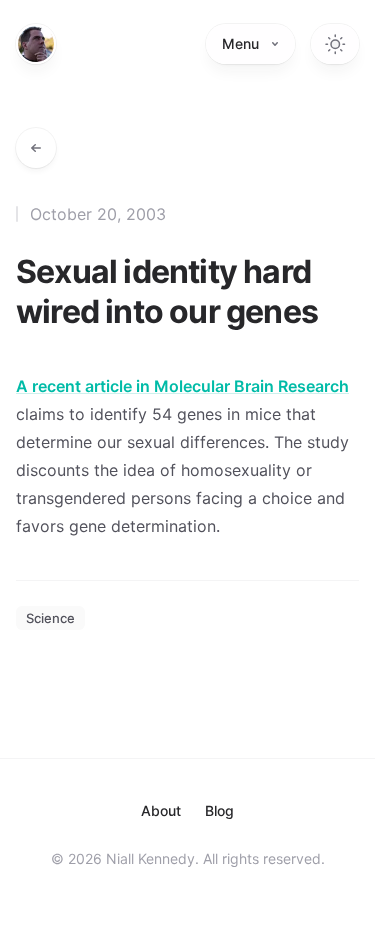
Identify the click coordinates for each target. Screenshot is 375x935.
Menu (240, 43)
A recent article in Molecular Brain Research (182, 386)
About (161, 810)
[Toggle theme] (335, 44)
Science (50, 618)
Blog (219, 810)
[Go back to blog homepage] (36, 148)
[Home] (36, 44)
